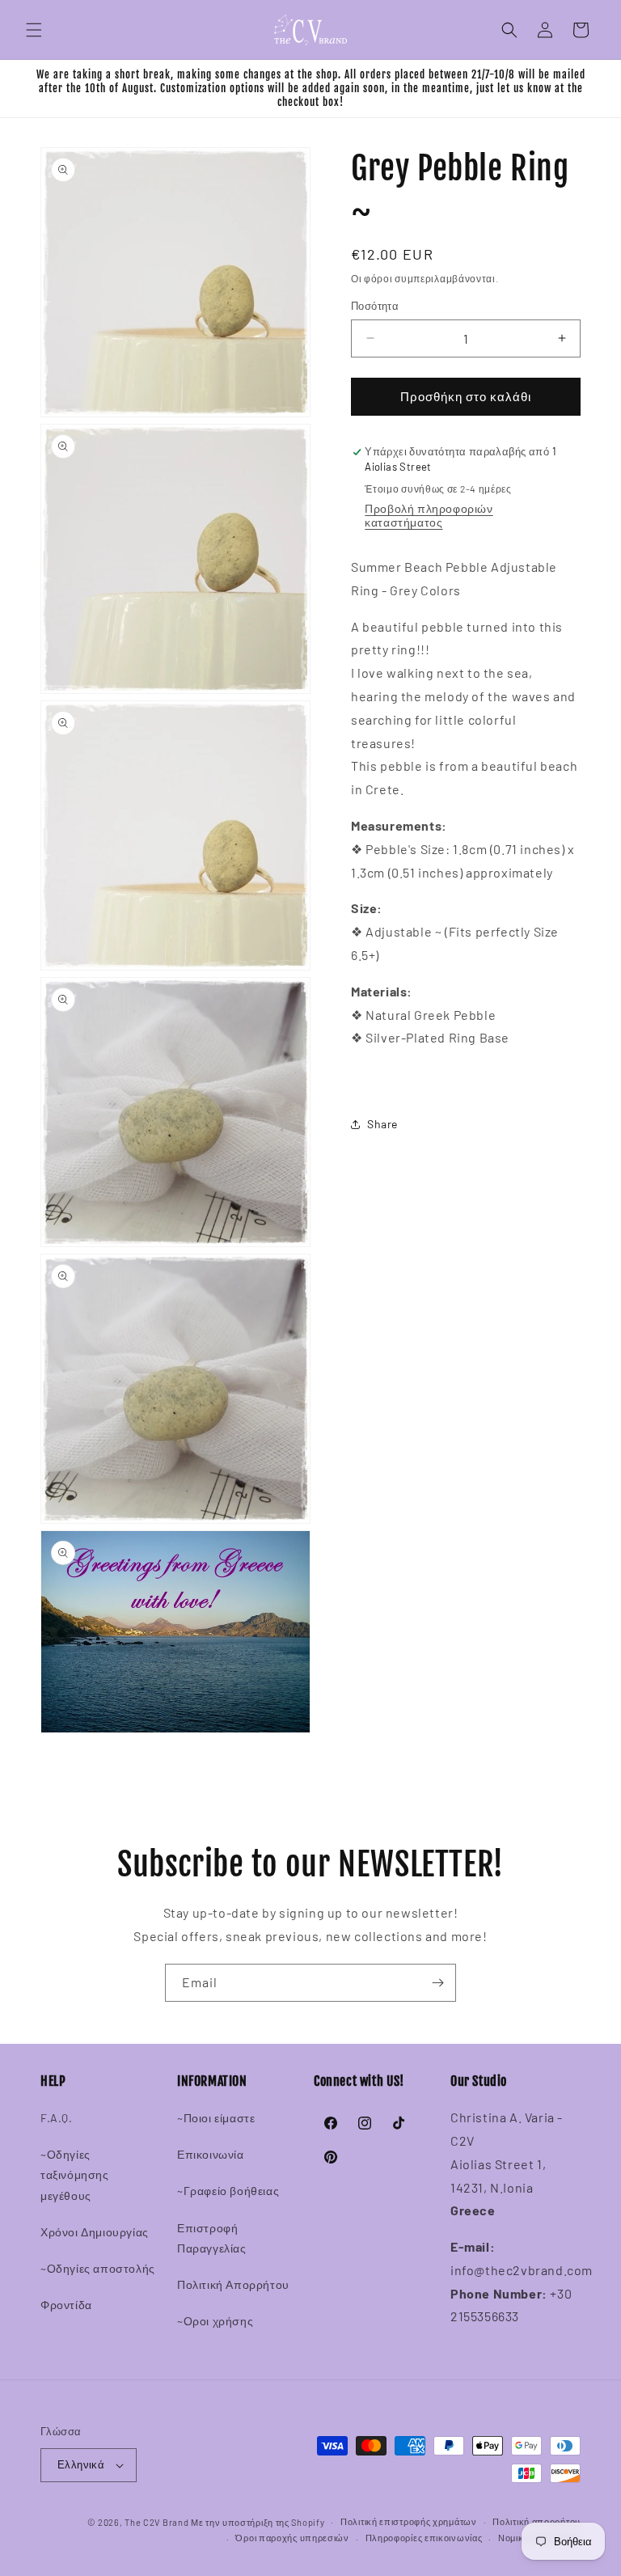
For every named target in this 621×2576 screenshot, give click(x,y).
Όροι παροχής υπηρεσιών (292, 2538)
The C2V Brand (156, 2522)
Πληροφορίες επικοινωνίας (424, 2538)
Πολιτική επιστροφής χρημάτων (409, 2521)
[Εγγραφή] (437, 1983)
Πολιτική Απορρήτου (233, 2284)
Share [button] (382, 1124)
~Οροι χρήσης (215, 2321)
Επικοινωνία (211, 2154)
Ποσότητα (375, 306)
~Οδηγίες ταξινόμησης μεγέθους (75, 2174)
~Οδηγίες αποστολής (98, 2268)
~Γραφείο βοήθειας (228, 2191)
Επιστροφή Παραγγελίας (212, 2238)
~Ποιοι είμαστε (216, 2118)
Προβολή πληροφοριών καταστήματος (429, 515)
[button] (34, 30)
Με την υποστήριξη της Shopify (258, 2522)
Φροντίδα (66, 2305)
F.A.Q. (57, 2118)
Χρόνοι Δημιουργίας (95, 2232)
